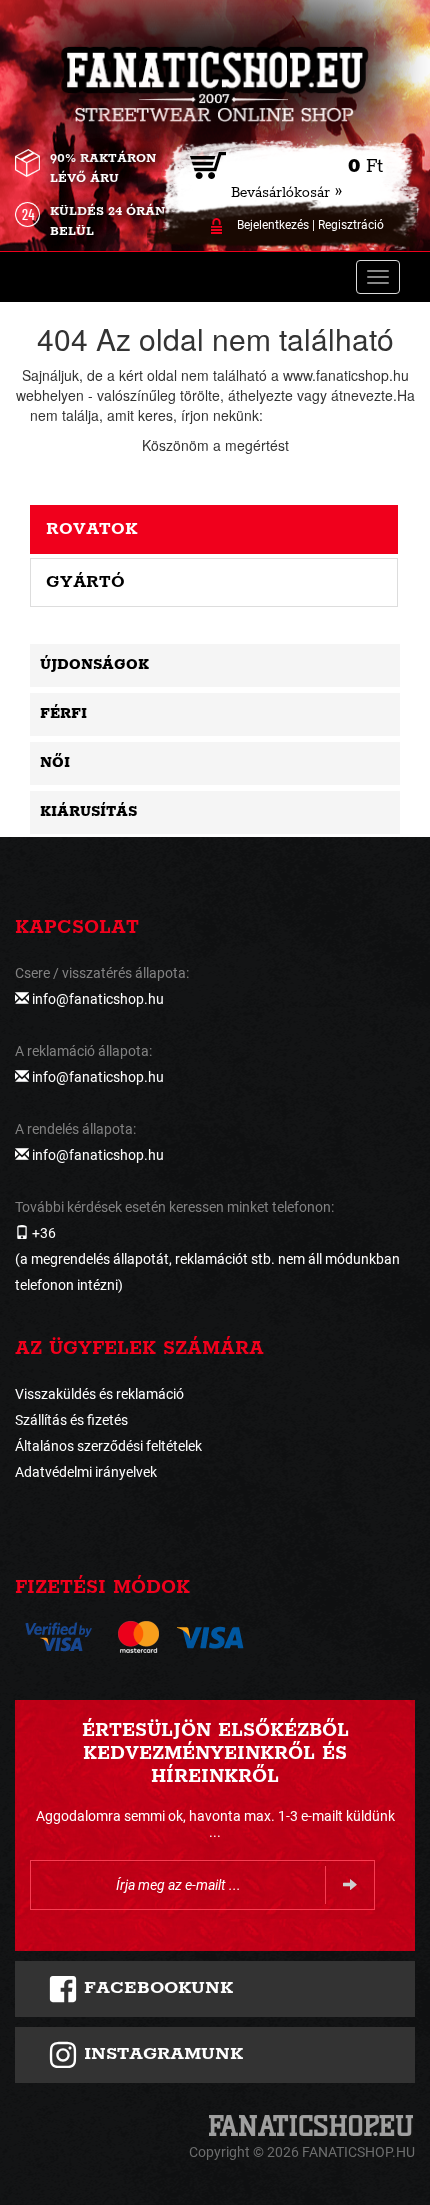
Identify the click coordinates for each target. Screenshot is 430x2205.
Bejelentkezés (273, 225)
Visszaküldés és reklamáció (99, 1394)
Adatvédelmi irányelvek (86, 1472)
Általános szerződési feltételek (108, 1446)
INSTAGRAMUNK (160, 2054)
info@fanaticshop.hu (332, 415)
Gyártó (85, 582)
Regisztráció (351, 225)
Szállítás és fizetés (71, 1420)
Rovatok (92, 529)
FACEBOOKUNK (155, 1988)
